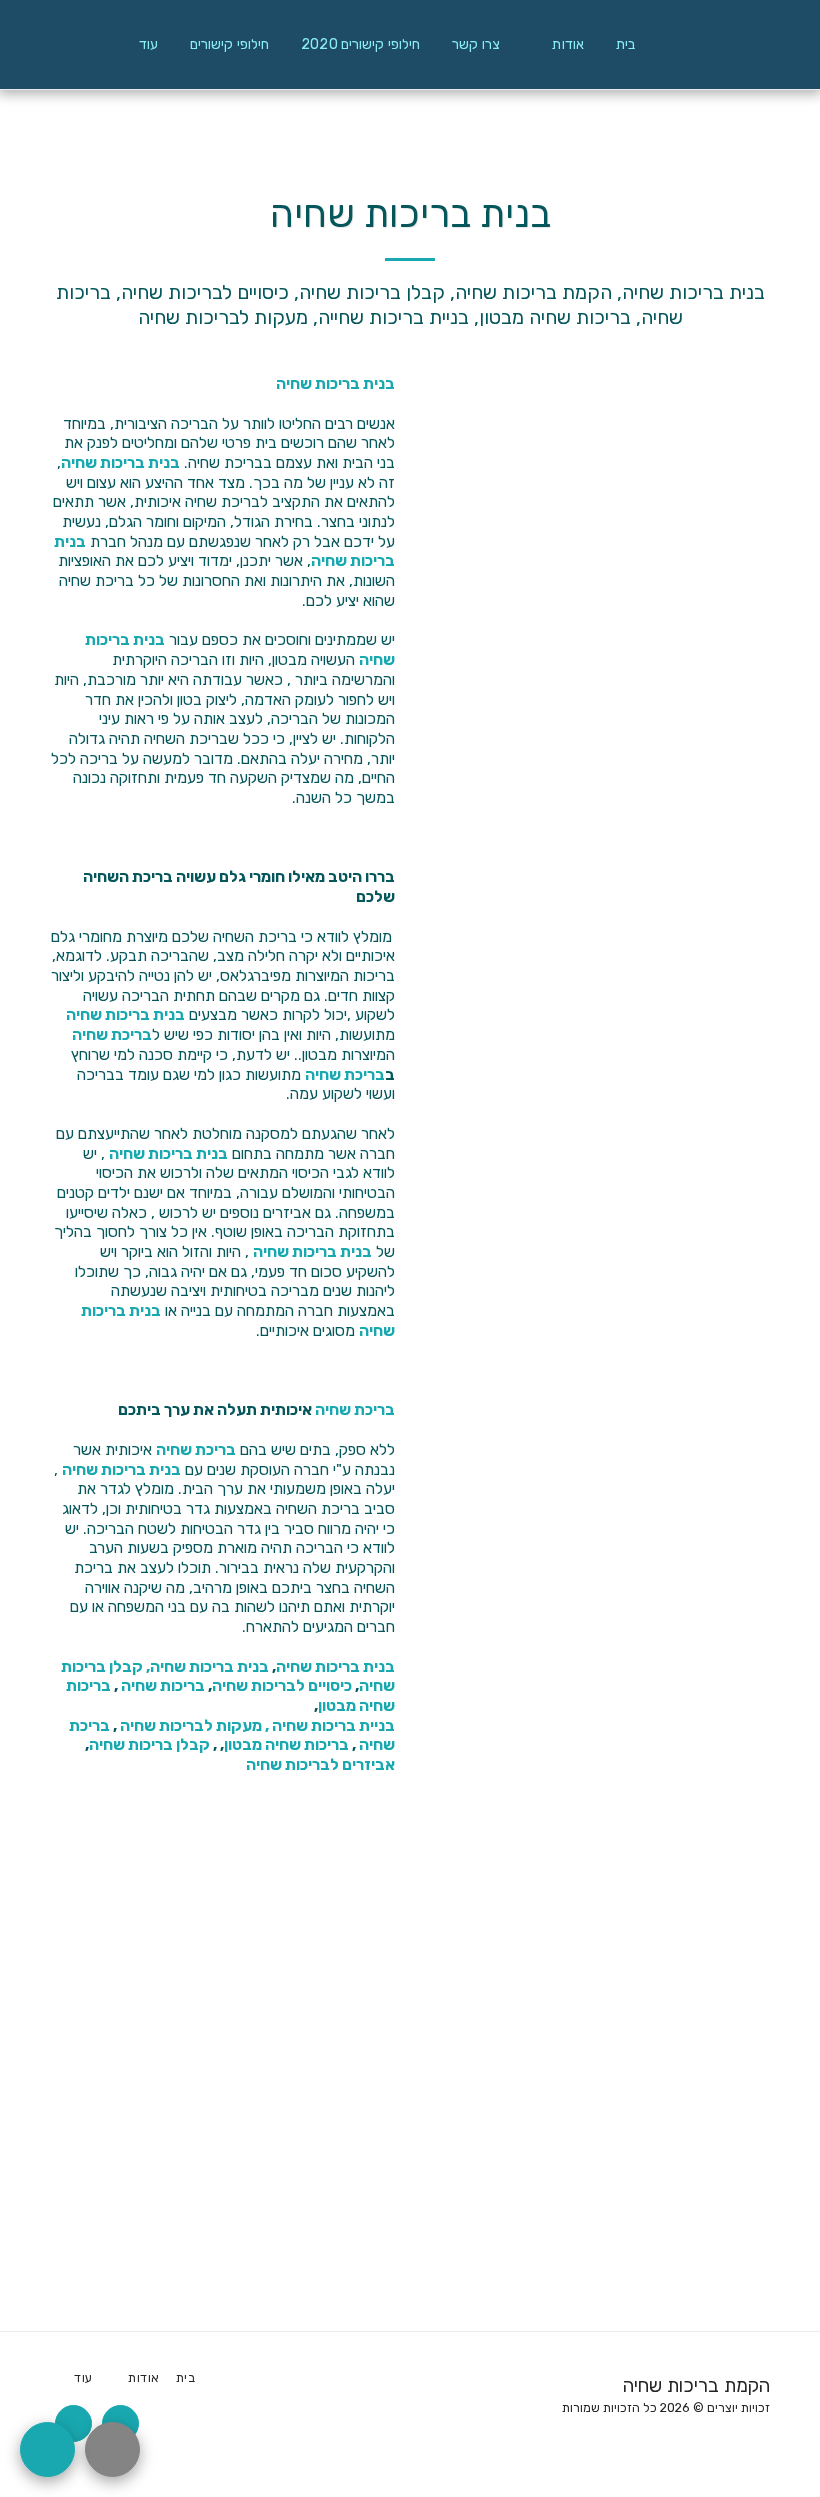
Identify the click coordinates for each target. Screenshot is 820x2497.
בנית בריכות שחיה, (207, 1666)
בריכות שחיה (163, 1685)
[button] (558, 44)
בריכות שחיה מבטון (286, 1744)
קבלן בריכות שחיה (149, 1744)
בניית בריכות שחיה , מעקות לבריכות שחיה (257, 1725)
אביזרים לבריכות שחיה (320, 1764)
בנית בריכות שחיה (335, 383)
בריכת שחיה (112, 1034)
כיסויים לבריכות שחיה (282, 1685)
